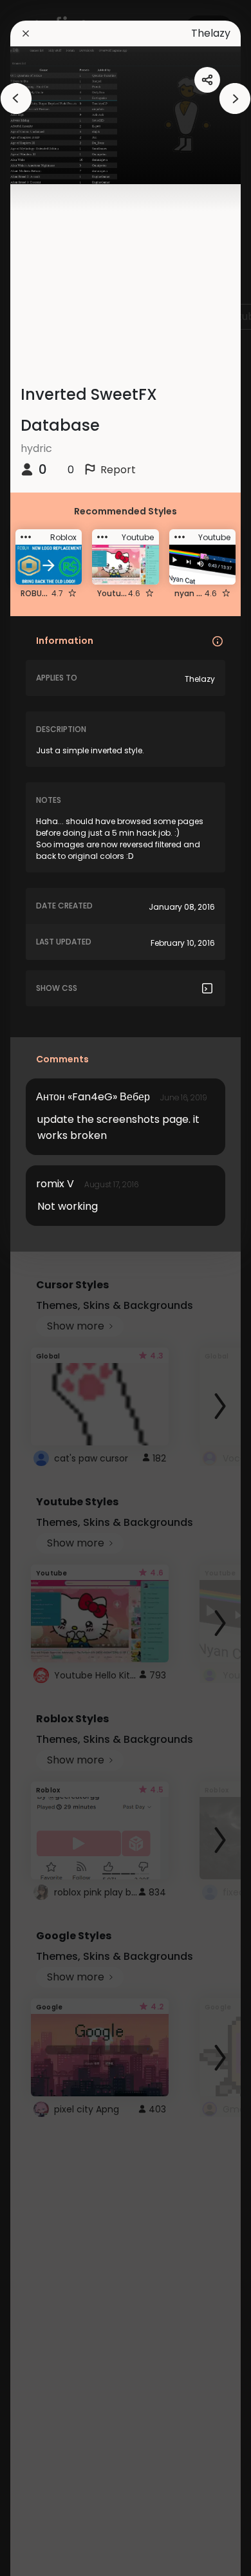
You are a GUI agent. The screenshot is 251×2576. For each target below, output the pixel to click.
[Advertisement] (51, 1288)
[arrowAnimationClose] (16, 99)
